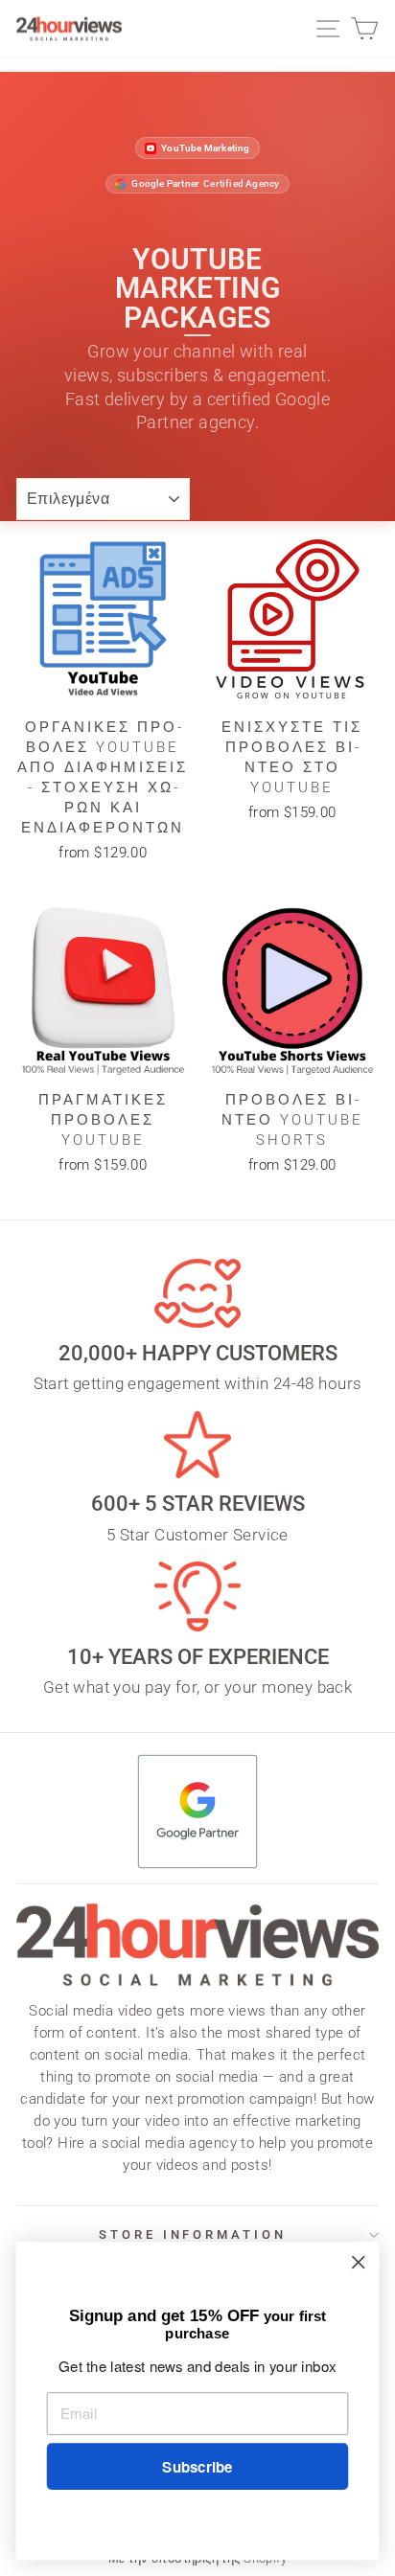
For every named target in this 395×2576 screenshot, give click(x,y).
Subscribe (197, 2467)
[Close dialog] (358, 2262)
